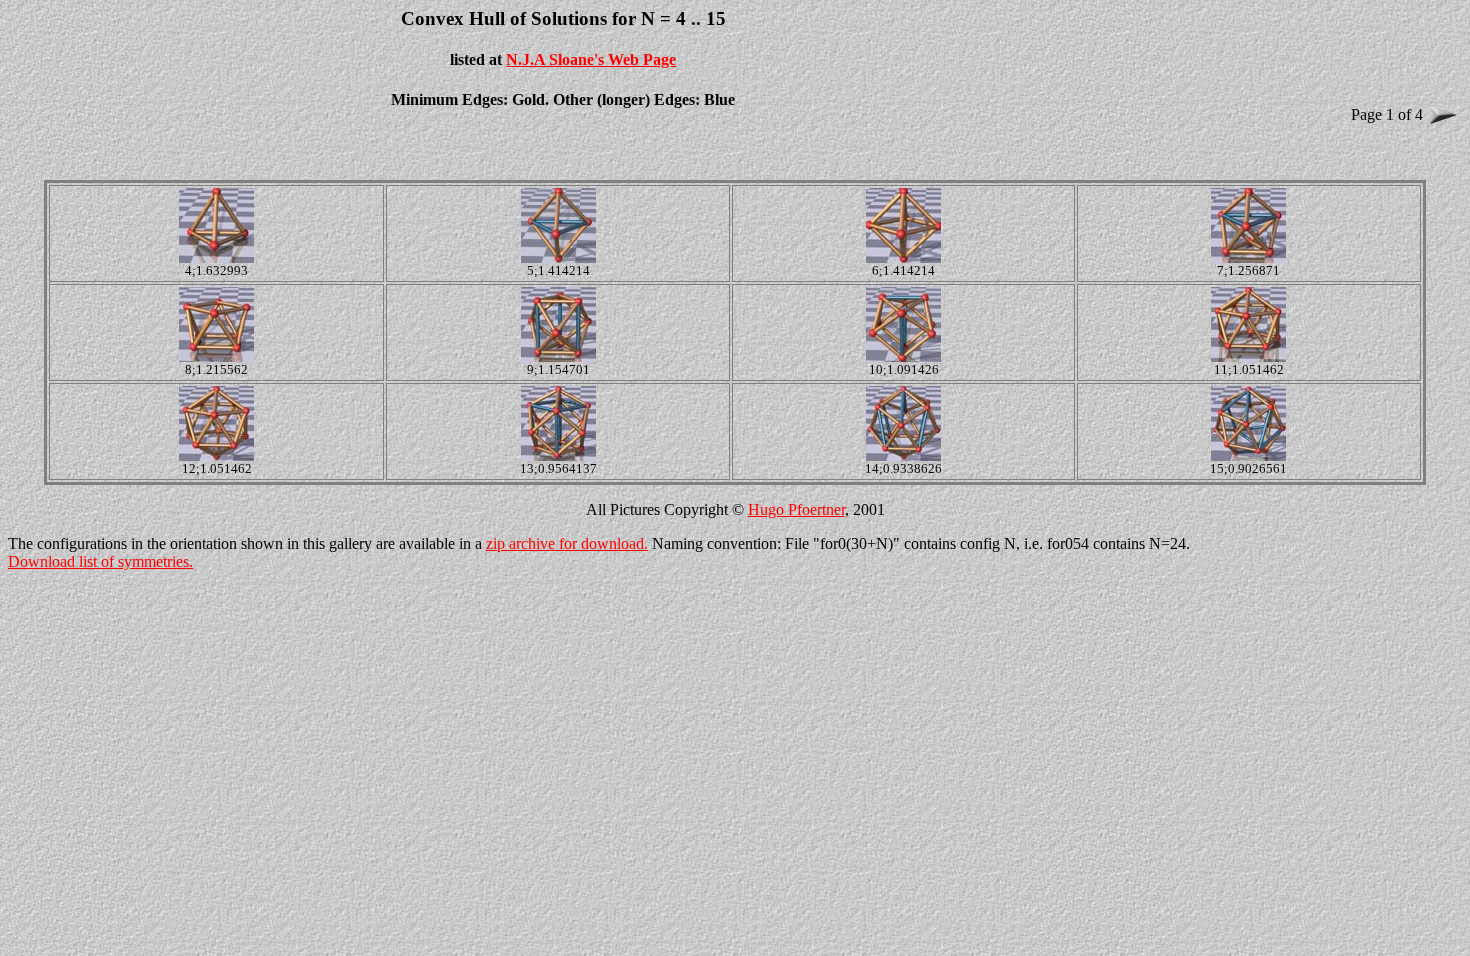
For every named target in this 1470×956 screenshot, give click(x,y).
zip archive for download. (567, 543)
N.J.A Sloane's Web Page (591, 59)
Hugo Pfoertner (796, 509)
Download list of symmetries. (100, 561)
